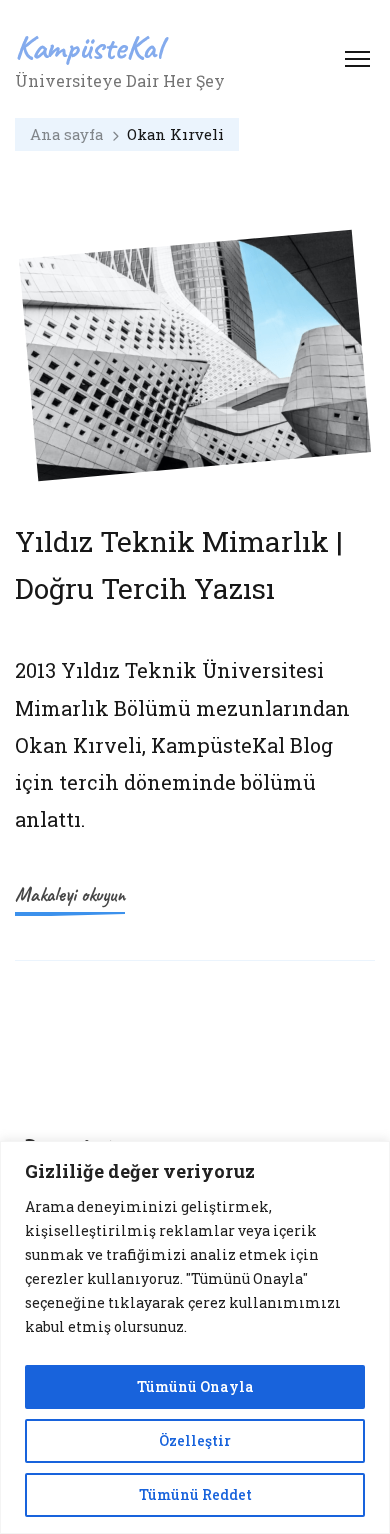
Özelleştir (195, 1440)
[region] (195, 1337)
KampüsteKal (89, 46)
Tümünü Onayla (195, 1386)
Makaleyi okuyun (70, 894)
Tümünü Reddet (195, 1494)
